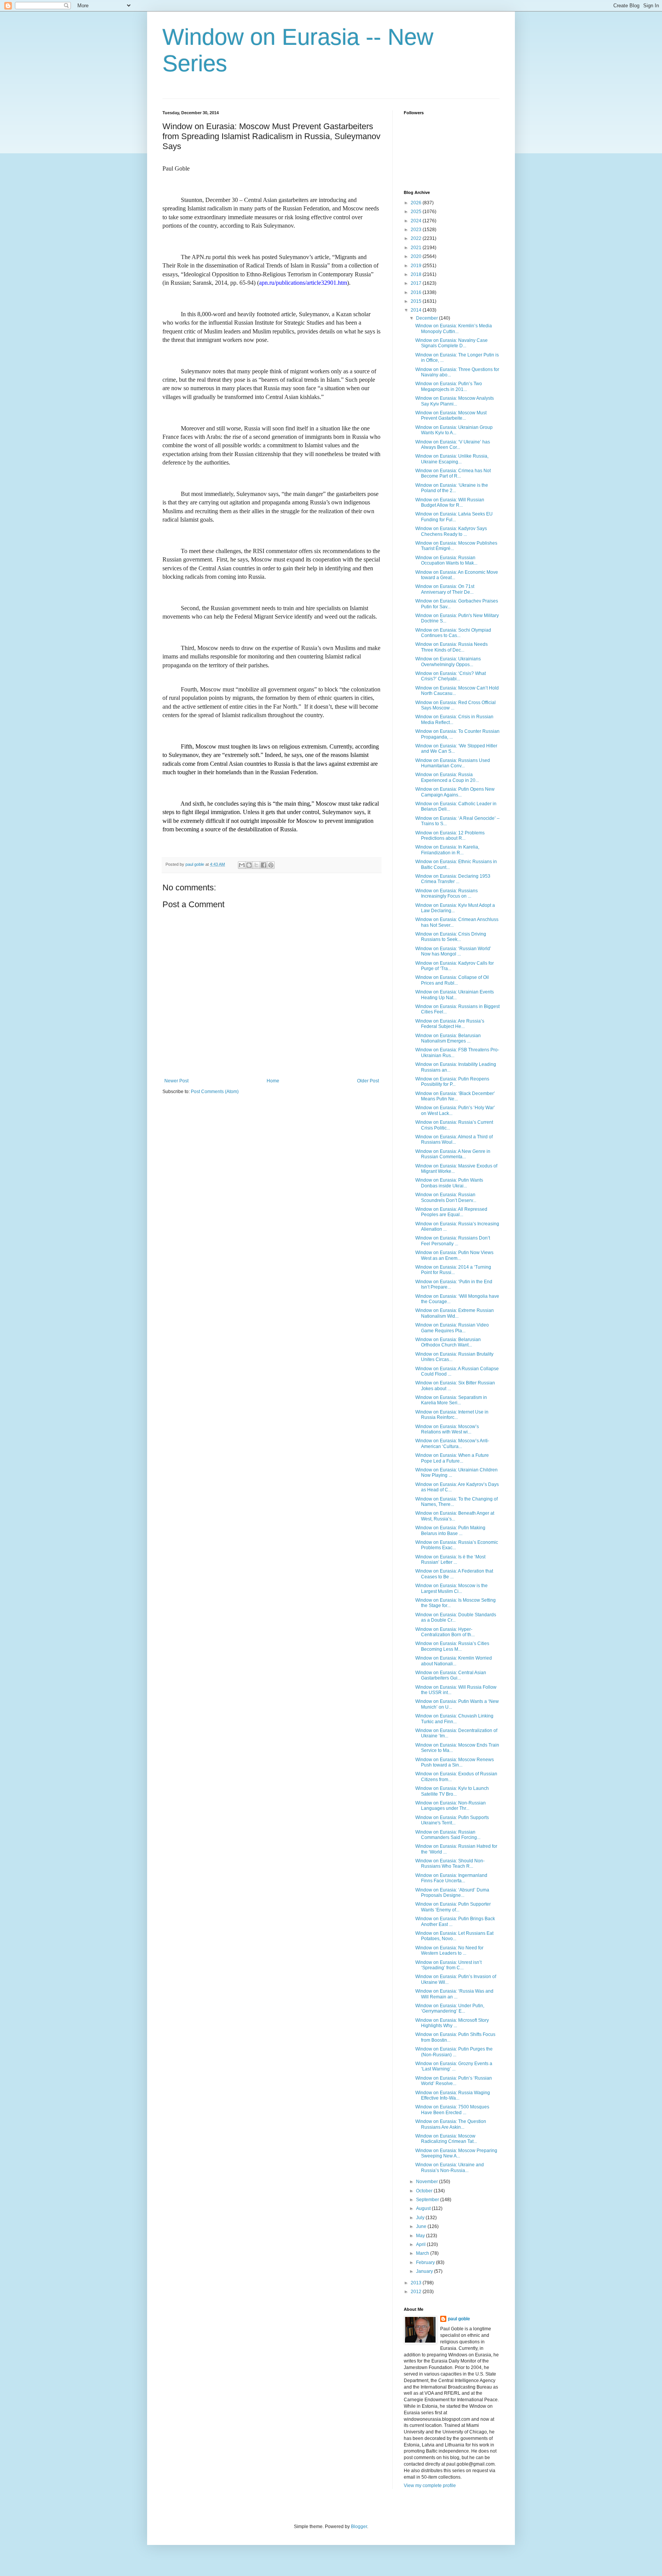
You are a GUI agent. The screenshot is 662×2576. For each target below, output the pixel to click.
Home (273, 1081)
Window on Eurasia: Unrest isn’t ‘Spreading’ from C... (448, 1965)
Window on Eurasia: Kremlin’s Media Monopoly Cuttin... (454, 328)
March (423, 2253)
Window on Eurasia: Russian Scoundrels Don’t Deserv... (446, 1197)
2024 (417, 221)
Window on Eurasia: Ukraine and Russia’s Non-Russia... (450, 2167)
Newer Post (176, 1081)
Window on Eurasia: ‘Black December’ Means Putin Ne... (455, 1096)
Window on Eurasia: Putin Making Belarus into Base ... (450, 1530)
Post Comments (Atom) (215, 1092)
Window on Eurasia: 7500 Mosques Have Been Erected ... (452, 2110)
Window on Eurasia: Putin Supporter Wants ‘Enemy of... (453, 1907)
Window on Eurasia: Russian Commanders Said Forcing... (448, 1835)
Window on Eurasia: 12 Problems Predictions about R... (450, 836)
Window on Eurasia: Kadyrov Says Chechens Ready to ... (451, 531)
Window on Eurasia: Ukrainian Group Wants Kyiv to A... (454, 430)
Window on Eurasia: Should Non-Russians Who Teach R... (450, 1863)
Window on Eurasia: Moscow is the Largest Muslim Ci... (451, 1588)
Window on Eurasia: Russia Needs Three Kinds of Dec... (451, 647)
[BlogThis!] (249, 865)
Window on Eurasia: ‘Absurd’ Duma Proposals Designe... (452, 1893)
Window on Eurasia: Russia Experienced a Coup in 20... (447, 777)
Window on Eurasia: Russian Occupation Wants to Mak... (446, 560)
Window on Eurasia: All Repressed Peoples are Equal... (451, 1212)
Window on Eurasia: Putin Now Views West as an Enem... (454, 1255)
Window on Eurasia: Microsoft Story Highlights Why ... (452, 2023)
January (425, 2271)
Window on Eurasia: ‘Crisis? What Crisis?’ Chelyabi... (451, 676)
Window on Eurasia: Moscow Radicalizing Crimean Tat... (446, 2139)
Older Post (368, 1081)
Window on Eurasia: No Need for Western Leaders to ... (449, 1950)
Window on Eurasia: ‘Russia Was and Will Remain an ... (454, 1994)
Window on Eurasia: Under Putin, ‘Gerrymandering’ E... (450, 2008)
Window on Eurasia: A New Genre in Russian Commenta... (453, 1154)
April (421, 2244)
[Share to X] (256, 865)
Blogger (359, 2527)
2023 (417, 230)
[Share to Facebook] (264, 865)
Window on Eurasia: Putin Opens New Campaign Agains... (455, 792)
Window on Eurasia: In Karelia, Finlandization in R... (447, 850)
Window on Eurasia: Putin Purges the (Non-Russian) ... (454, 2052)
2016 (417, 292)
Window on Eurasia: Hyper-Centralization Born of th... (445, 1632)
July (421, 2218)
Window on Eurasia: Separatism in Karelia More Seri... (451, 1400)
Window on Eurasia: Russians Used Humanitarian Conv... (453, 763)
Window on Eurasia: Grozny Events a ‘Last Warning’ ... (454, 2066)
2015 (417, 301)
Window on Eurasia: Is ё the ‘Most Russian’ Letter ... (450, 1560)
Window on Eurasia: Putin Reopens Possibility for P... (452, 1082)
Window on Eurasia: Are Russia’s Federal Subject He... (450, 1024)
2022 (417, 238)
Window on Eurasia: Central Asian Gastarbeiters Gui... (451, 1675)
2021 (417, 248)
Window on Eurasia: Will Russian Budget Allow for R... (450, 502)
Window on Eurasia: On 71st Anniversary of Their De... (445, 589)
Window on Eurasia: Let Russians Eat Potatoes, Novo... (454, 1936)
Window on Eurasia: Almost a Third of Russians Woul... (454, 1139)
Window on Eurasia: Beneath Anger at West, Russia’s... (455, 1516)
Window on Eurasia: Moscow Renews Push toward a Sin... (455, 1762)
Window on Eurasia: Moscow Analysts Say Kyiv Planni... (455, 401)
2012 (417, 2292)
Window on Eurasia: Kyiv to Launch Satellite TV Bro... (452, 1791)
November (428, 2182)
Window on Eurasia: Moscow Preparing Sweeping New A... (456, 2153)
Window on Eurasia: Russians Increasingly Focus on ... (447, 893)
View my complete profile (430, 2486)
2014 (417, 310)
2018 (417, 274)
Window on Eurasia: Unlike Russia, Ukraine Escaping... (452, 459)
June (422, 2226)
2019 (417, 266)
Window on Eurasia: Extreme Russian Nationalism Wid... (455, 1313)
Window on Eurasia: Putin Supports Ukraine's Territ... (452, 1820)
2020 (417, 256)
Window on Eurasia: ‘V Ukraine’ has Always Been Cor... (453, 445)
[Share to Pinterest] (271, 865)
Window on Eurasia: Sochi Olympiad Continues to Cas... (453, 633)
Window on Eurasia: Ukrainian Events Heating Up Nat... (455, 995)
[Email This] (242, 865)
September (428, 2200)
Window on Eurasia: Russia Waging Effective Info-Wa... (453, 2095)
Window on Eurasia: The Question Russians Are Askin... (451, 2124)
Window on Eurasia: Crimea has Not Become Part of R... (453, 473)
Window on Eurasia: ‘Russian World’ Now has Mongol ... (453, 951)
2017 (417, 283)
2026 (417, 203)
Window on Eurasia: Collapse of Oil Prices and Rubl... (452, 980)
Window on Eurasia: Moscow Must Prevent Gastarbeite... (451, 415)
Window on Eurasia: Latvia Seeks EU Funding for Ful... (454, 517)
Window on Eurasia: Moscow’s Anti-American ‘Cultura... (452, 1443)
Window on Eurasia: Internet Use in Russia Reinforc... (452, 1415)
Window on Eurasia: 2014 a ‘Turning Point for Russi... (453, 1270)
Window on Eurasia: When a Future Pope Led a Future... (452, 1458)
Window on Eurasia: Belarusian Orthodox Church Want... (448, 1342)
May (421, 2236)
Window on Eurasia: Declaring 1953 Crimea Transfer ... (453, 879)
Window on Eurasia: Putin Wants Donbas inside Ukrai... (449, 1183)
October (425, 2191)
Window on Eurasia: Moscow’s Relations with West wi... (447, 1429)
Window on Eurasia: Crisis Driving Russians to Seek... (451, 937)
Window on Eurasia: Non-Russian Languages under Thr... (451, 1806)
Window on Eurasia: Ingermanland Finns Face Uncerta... (451, 1878)
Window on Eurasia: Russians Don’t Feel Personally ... (453, 1241)
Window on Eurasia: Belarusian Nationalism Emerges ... (448, 1038)
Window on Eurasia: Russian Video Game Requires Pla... (452, 1328)
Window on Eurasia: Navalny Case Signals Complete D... (451, 343)
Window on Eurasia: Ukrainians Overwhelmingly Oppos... (448, 662)
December (428, 318)
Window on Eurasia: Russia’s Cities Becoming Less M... (452, 1646)
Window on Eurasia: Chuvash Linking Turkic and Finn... (454, 1719)
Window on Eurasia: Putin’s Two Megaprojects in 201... (449, 386)
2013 (417, 2283)
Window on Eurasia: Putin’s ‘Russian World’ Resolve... (454, 2081)
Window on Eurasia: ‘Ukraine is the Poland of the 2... (452, 488)
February (426, 2262)
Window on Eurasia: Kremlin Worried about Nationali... (454, 1661)
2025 (417, 212)
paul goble (459, 2319)
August (424, 2208)
